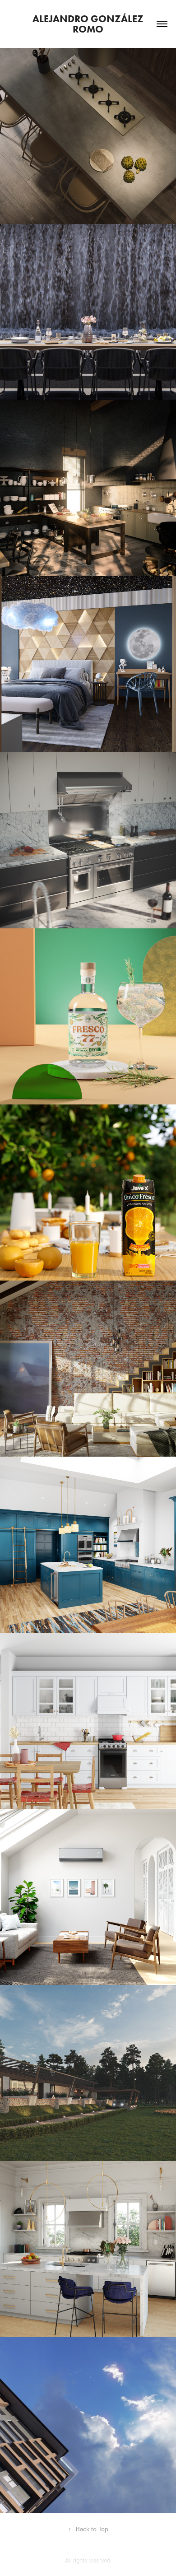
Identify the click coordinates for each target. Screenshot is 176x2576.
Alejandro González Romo (89, 24)
